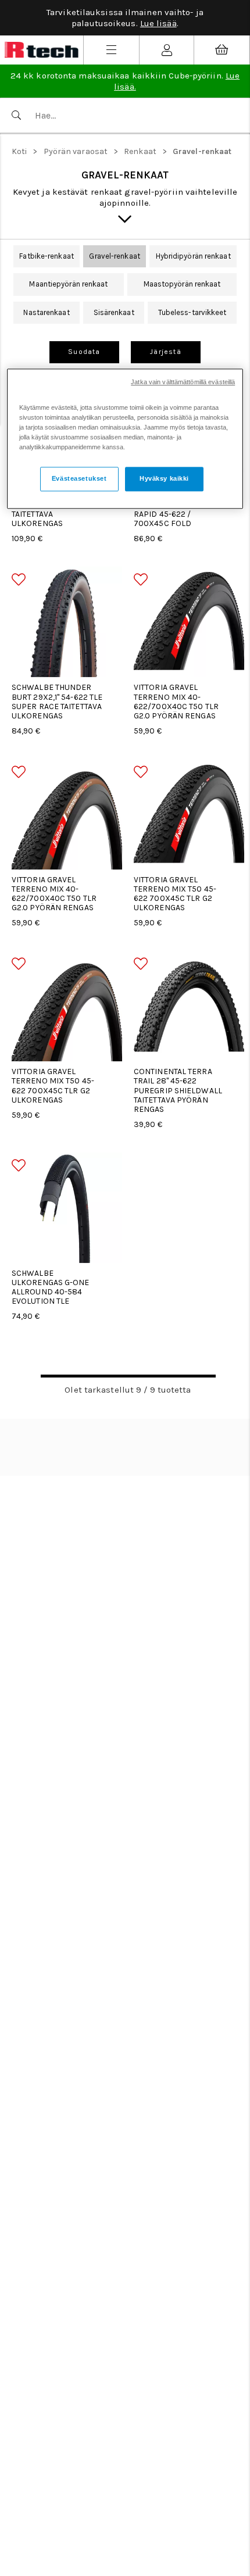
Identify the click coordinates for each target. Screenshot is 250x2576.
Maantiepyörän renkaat (68, 284)
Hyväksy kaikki (164, 478)
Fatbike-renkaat (47, 256)
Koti (19, 151)
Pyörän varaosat (76, 151)
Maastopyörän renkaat (182, 284)
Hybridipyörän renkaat (193, 256)
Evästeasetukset (79, 478)
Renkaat (140, 151)
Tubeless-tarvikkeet (192, 312)
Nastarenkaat (46, 312)
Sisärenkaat (114, 312)
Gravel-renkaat (202, 151)
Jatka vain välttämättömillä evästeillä (183, 382)
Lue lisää (158, 23)
